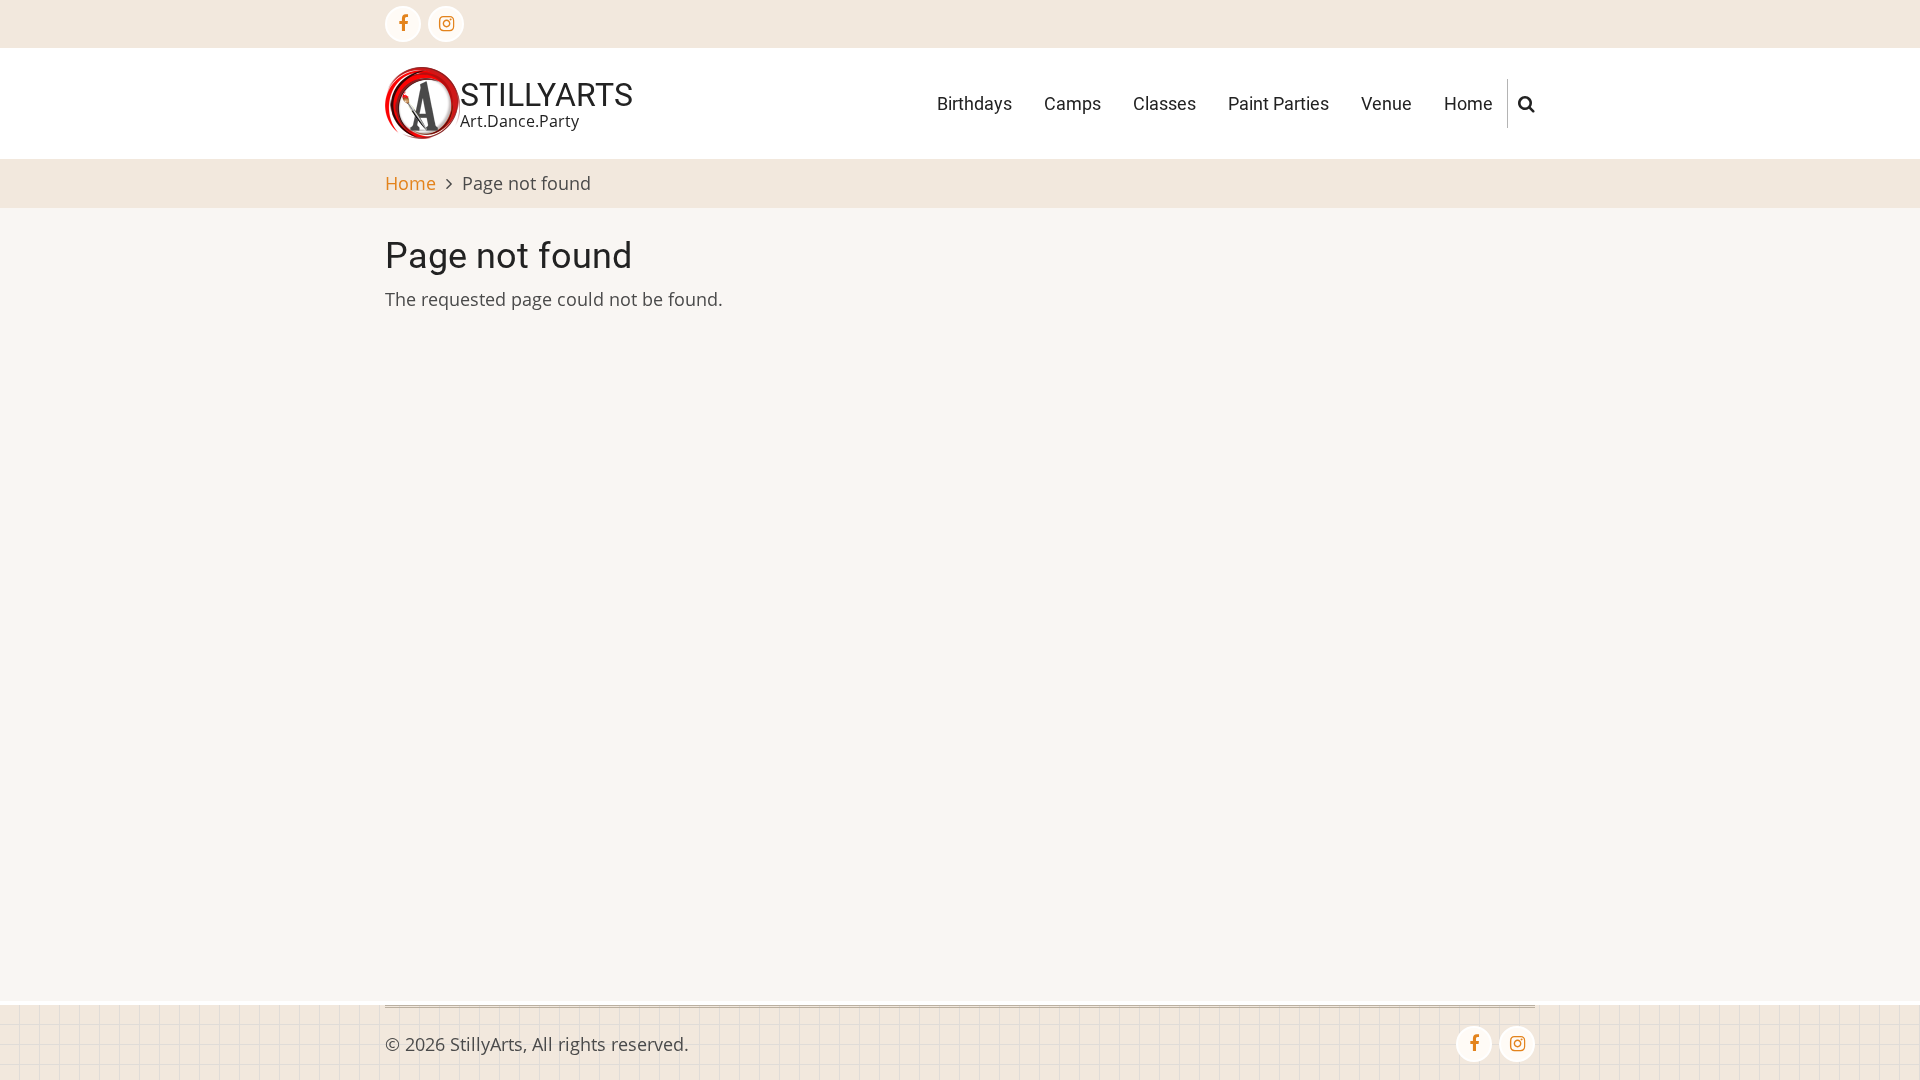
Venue (1386, 103)
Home (1468, 103)
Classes (1164, 103)
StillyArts (546, 95)
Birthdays (974, 103)
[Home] (422, 101)
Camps (1072, 103)
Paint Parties (1278, 103)
